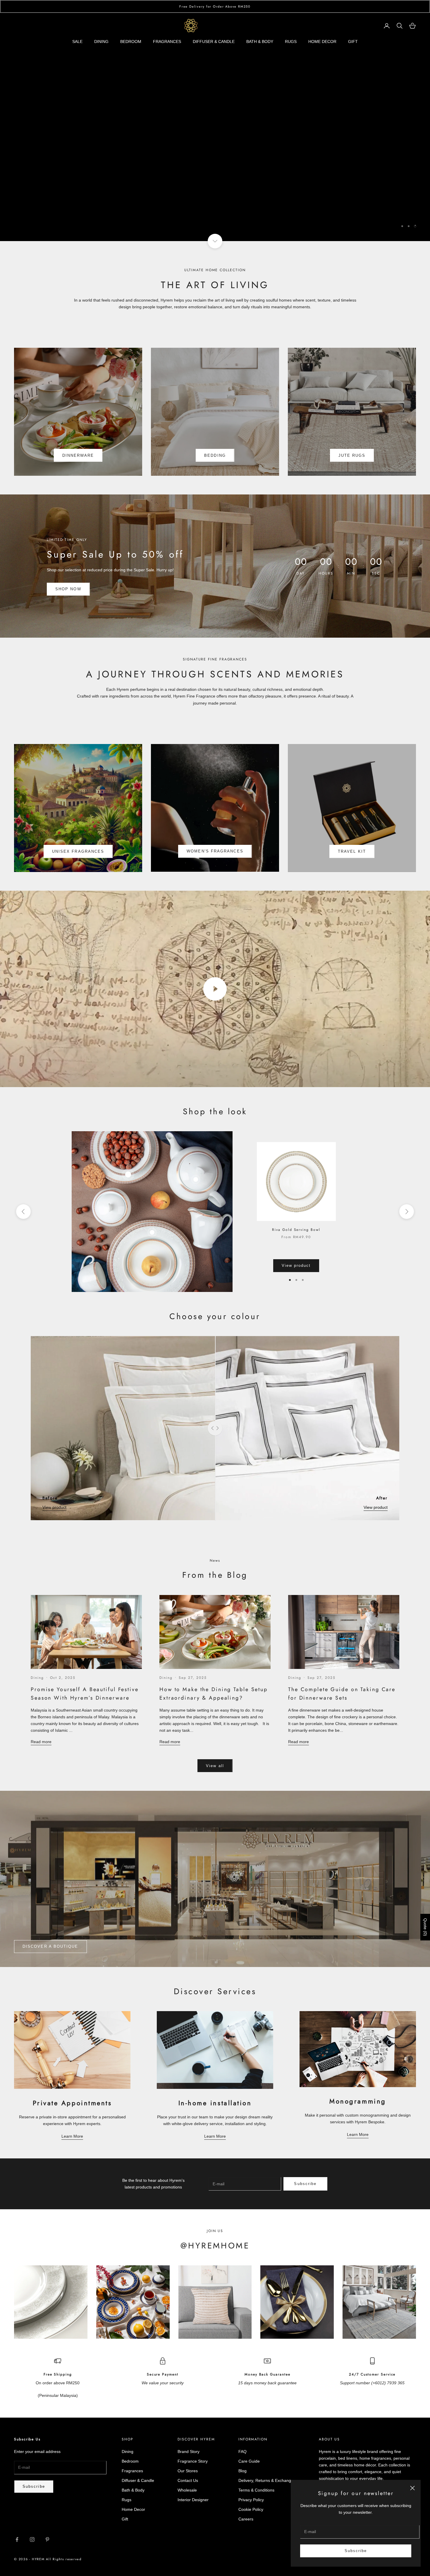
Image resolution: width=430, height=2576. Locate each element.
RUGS (291, 41)
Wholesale (187, 2490)
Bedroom (130, 2461)
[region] (215, 127)
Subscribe (356, 2551)
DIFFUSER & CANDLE (214, 41)
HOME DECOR (322, 41)
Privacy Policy (251, 2500)
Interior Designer (193, 2500)
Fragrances (132, 2471)
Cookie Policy (251, 2509)
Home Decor (240, 135)
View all (215, 1766)
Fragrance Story (193, 2461)
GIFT (353, 41)
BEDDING (215, 455)
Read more (41, 1742)
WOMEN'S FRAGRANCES (215, 851)
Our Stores (188, 2471)
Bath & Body (133, 2490)
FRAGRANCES (167, 41)
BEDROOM (131, 41)
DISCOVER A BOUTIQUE (50, 1946)
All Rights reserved (64, 2559)
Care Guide (249, 2461)
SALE (77, 41)
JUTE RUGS (352, 455)
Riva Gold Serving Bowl (296, 1230)
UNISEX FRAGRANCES (78, 851)
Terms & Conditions (256, 2490)
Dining (37, 1678)
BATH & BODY (260, 41)
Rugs (190, 135)
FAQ (242, 2452)
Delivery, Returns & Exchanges (267, 2480)
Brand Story (189, 2452)
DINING (101, 41)
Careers (246, 2519)
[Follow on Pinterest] (47, 2539)
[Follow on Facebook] (17, 2539)
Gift (125, 2519)
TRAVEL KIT (352, 851)
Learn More (72, 2136)
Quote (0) (425, 1927)
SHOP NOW (68, 589)
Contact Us (188, 2480)
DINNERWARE (78, 455)
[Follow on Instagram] (32, 2539)
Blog (242, 2471)
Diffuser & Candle (138, 2480)
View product (296, 1265)
